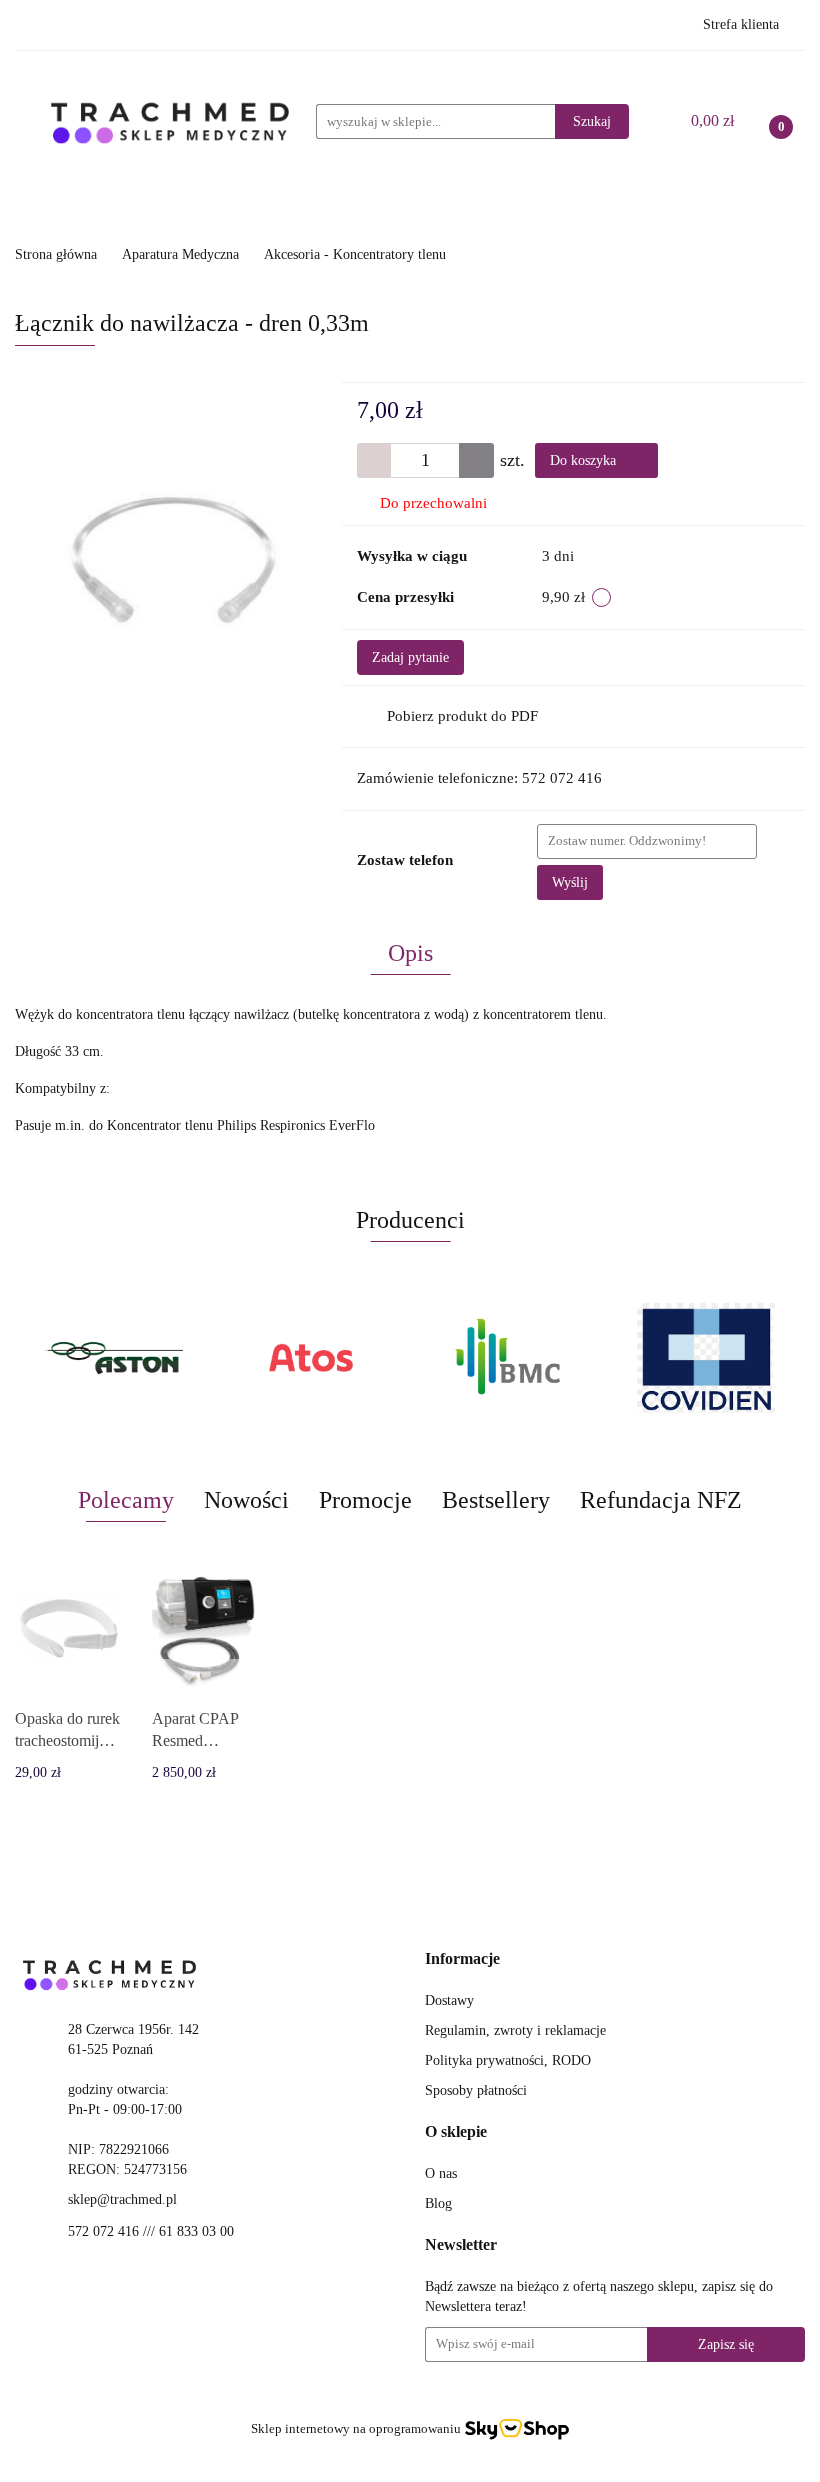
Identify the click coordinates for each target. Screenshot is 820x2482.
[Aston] (104, 1358)
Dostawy (449, 2000)
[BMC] (499, 1358)
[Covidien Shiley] (697, 1358)
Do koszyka (585, 460)
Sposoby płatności (476, 2090)
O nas (441, 2173)
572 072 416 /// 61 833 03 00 (151, 2231)
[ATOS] (302, 1358)
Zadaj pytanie (410, 657)
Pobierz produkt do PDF (462, 716)
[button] (462, 1959)
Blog (438, 2203)
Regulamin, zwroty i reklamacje (515, 2030)
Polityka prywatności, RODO (508, 2060)
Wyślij (570, 882)
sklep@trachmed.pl (122, 2199)
